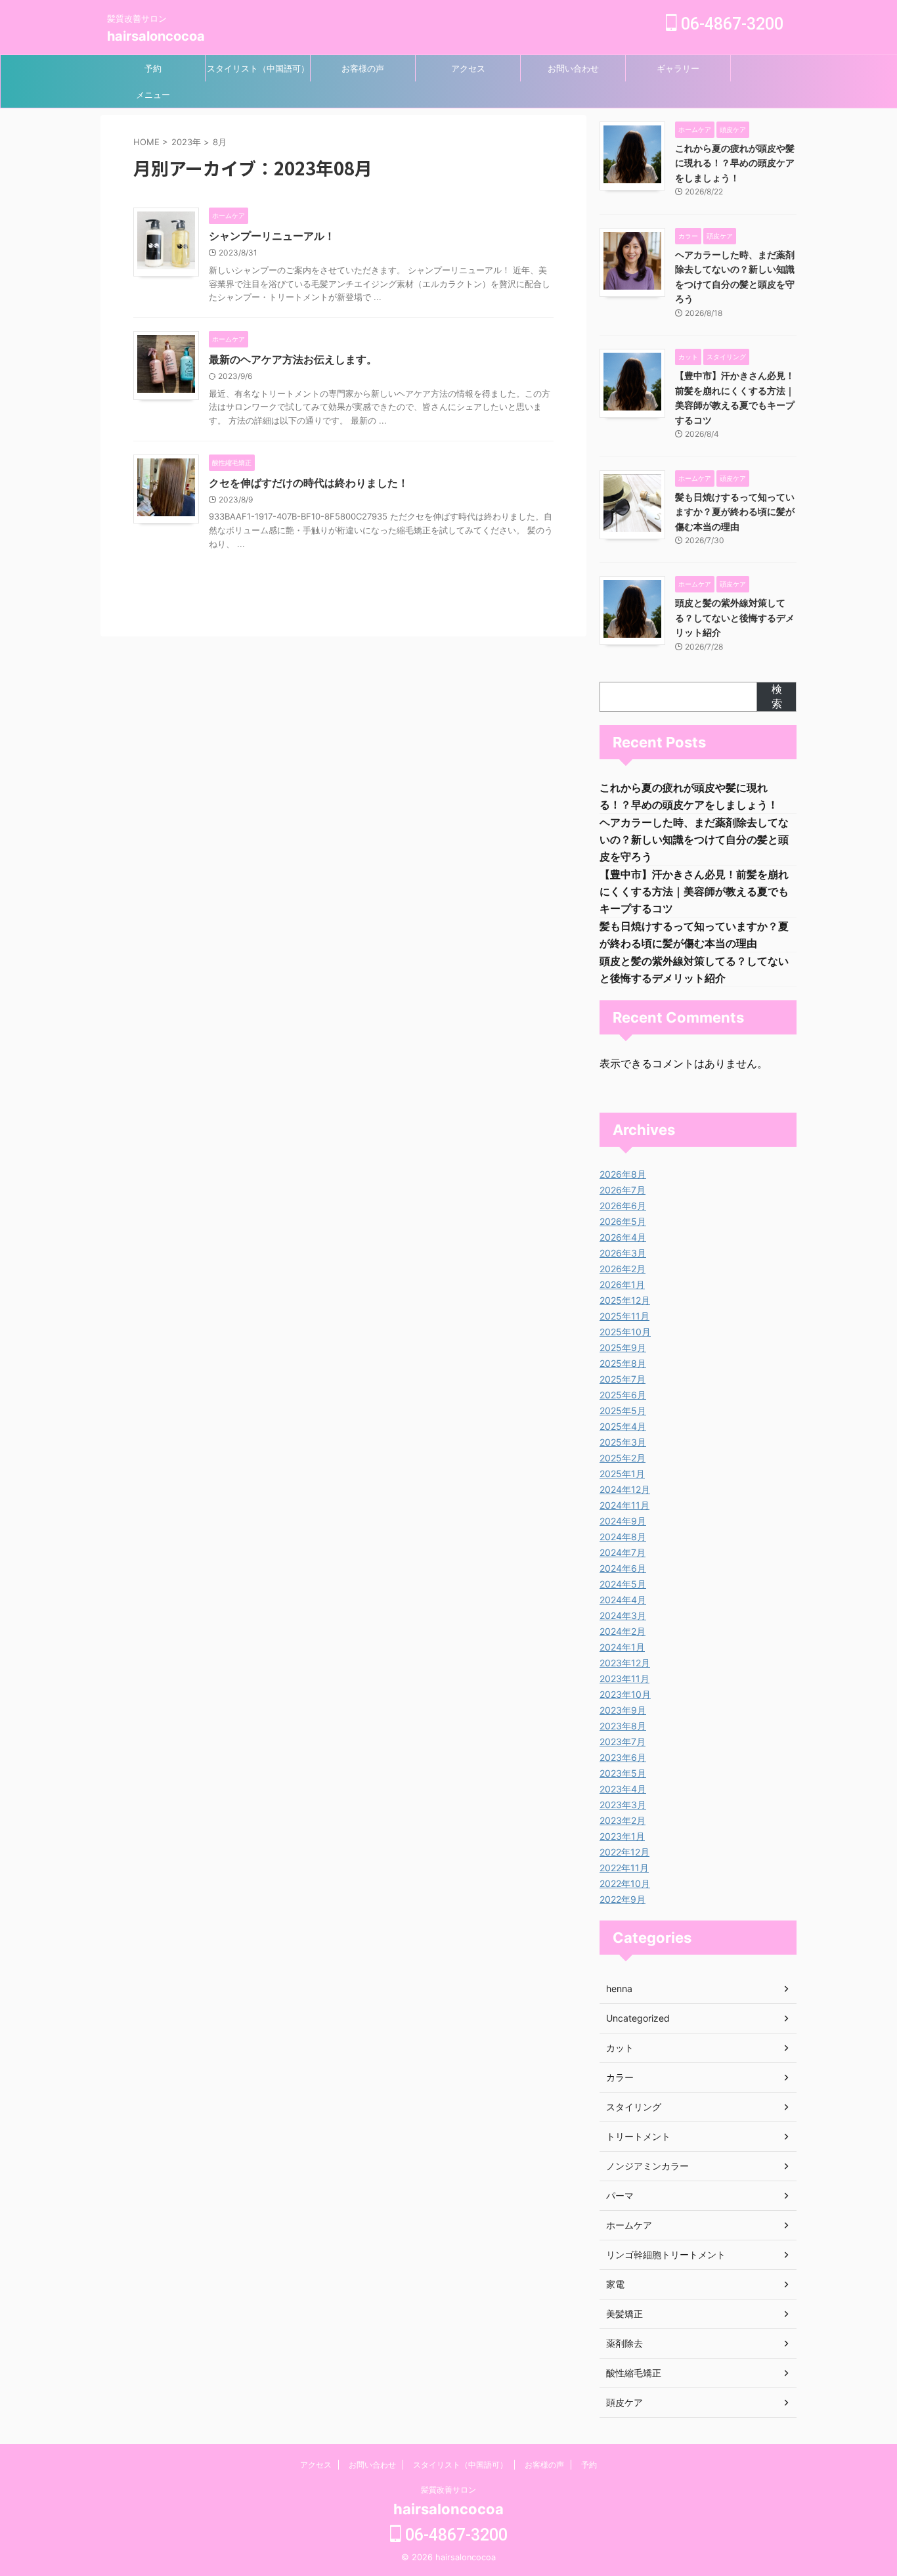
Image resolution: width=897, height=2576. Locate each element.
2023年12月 (625, 1663)
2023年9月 (623, 1710)
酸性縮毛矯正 (634, 2373)
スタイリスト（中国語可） (258, 68)
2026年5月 (623, 1221)
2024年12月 (625, 1489)
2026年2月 (623, 1269)
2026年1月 (622, 1284)
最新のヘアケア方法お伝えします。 (293, 359)
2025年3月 (623, 1442)
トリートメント (638, 2136)
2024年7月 (623, 1552)
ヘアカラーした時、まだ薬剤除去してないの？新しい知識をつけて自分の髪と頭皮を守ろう (694, 839)
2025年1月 (622, 1474)
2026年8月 (623, 1174)
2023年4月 (623, 1789)
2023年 (186, 142)
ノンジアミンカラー (647, 2166)
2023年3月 (623, 1805)
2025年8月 (623, 1363)
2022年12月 (624, 1852)
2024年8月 (623, 1537)
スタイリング (634, 2107)
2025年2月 (623, 1458)
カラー (620, 2077)
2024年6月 (623, 1568)
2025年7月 (623, 1379)
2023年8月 (623, 1726)
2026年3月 (623, 1253)
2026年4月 (623, 1237)
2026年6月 (623, 1206)
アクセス (468, 68)
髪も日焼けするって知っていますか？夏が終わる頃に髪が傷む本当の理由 (735, 512)
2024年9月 (623, 1521)
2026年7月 (623, 1190)
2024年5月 (623, 1584)
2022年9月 (623, 1899)
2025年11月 (624, 1316)
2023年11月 (624, 1678)
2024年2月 (623, 1631)
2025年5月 (623, 1410)
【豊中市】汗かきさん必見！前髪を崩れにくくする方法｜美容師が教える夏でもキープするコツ (694, 891)
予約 (153, 68)
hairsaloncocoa (156, 36)
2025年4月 (623, 1426)
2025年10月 (625, 1332)
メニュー (153, 95)
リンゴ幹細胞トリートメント (666, 2254)
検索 (777, 696)
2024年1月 (622, 1647)
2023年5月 (623, 1773)
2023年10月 (625, 1694)
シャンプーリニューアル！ (272, 236)
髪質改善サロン (448, 2490)
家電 (615, 2284)
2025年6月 (623, 1395)
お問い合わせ (573, 68)
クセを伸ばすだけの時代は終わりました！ (309, 483)
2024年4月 (623, 1600)
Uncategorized (638, 2018)
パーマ (620, 2195)
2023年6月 (623, 1757)
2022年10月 (625, 1883)
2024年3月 (623, 1615)
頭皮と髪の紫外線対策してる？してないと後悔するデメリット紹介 (735, 617)
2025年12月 (625, 1300)
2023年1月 (622, 1836)
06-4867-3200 (730, 24)
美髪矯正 (624, 2314)
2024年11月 (624, 1505)
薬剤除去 (624, 2343)
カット (620, 2048)
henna (619, 1988)
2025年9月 (623, 1347)
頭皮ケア (624, 2402)
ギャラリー (678, 68)
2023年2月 (623, 1820)
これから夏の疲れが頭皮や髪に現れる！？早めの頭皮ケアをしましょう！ (735, 163)
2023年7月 (623, 1742)
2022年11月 (624, 1868)
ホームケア (629, 2225)
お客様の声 (363, 68)
